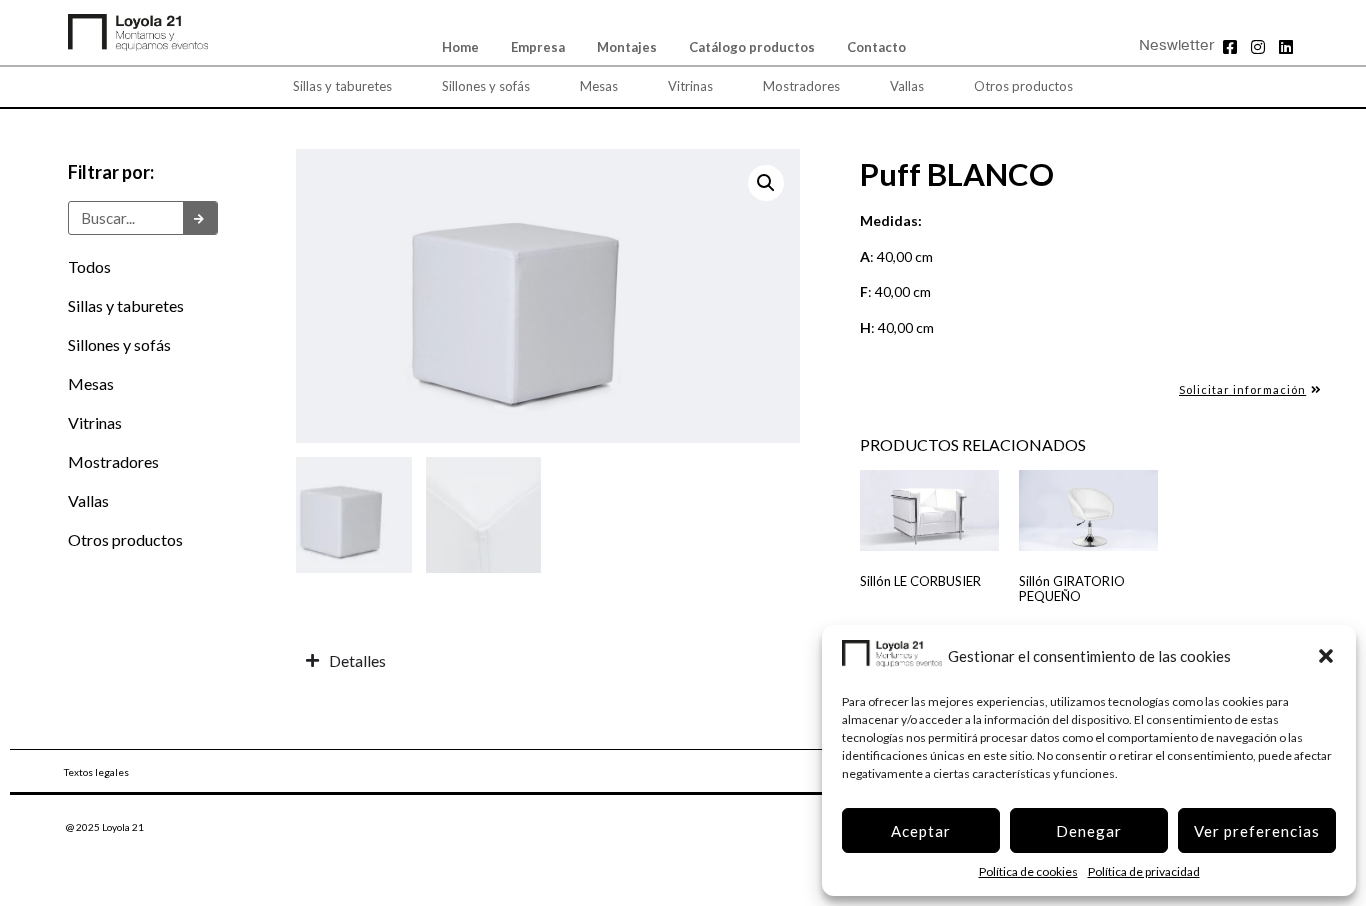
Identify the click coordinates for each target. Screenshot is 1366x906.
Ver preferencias (1257, 831)
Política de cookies (1028, 871)
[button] (1326, 656)
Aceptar (921, 831)
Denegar (1089, 831)
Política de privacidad (1144, 871)
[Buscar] (200, 218)
